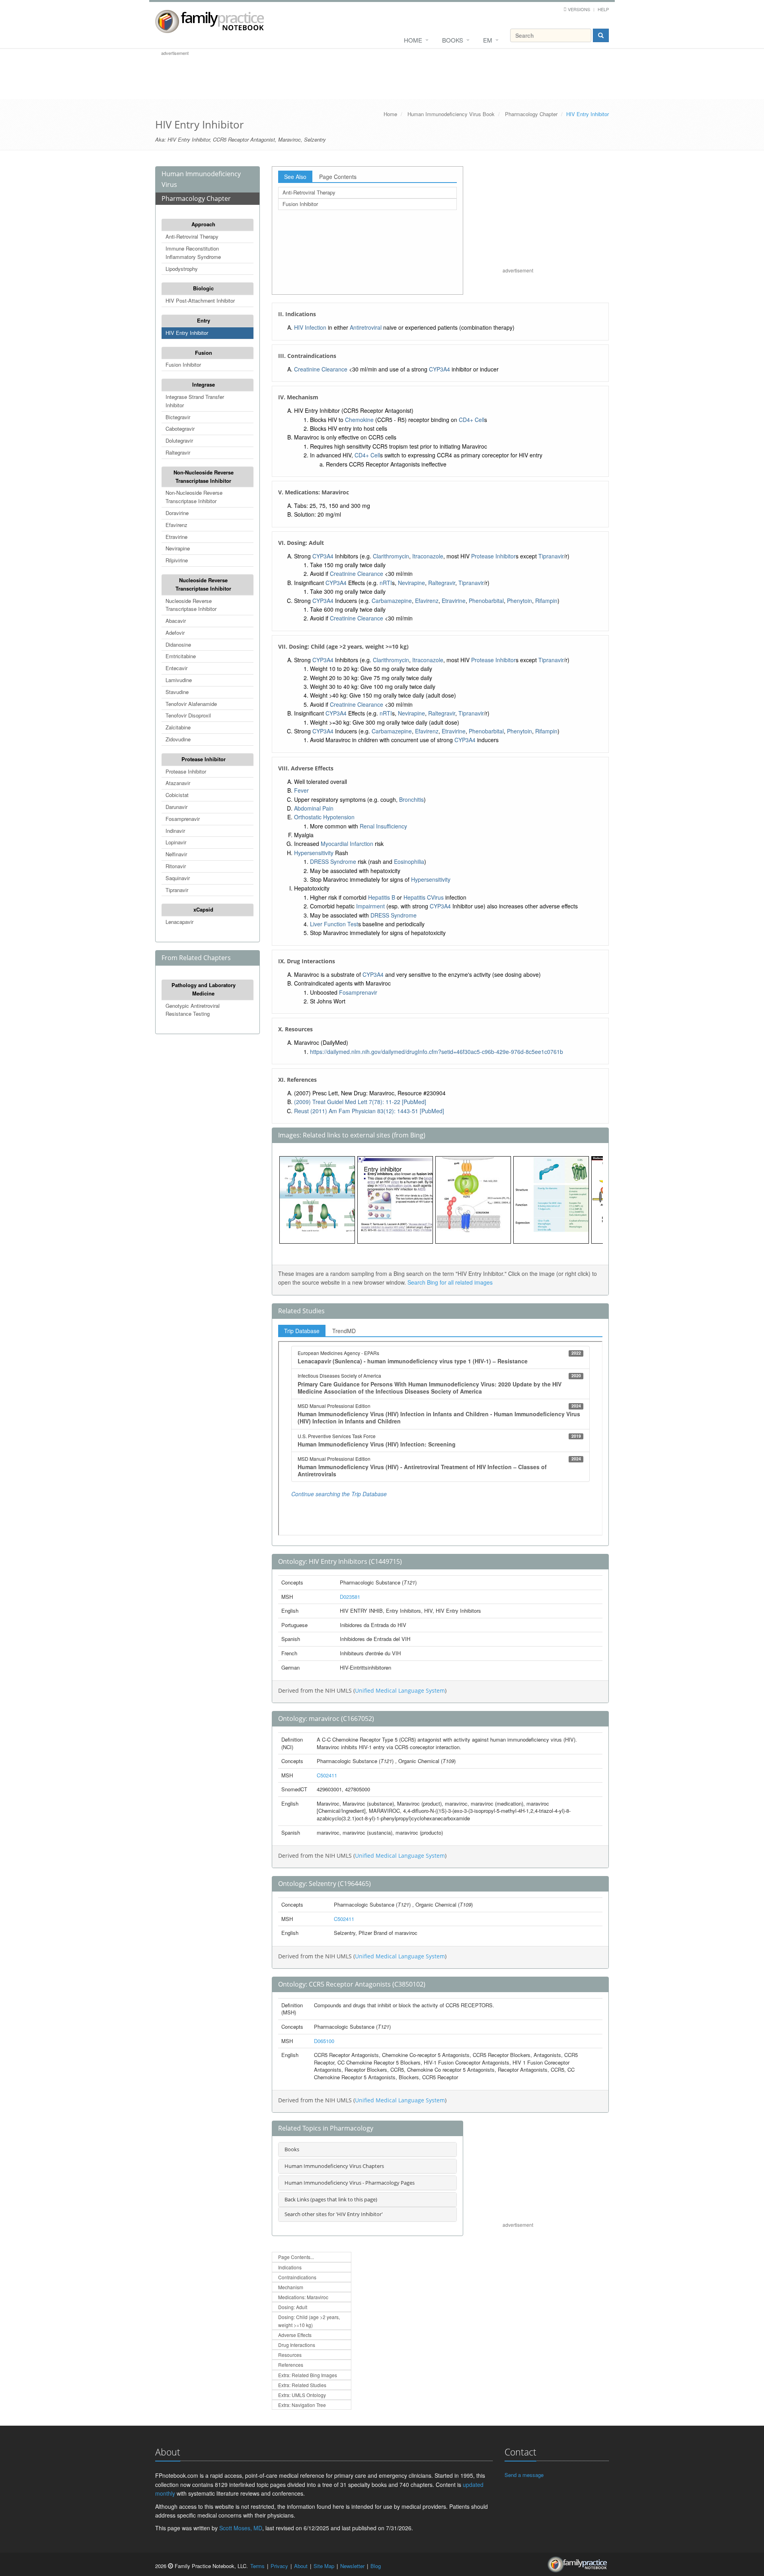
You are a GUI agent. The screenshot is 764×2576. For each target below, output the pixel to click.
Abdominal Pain (314, 808)
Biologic (203, 288)
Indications (290, 2267)
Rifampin (546, 601)
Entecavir (176, 668)
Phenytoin (519, 601)
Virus (437, 897)
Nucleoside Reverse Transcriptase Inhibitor (203, 584)
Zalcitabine (178, 727)
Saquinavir (178, 878)
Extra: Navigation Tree (302, 2405)
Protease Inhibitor (204, 759)
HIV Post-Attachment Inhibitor (200, 300)
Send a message (524, 2475)
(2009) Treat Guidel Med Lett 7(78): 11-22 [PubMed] (360, 1102)
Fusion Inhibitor (183, 365)
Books (453, 40)
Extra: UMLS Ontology (302, 2395)
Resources (290, 2355)
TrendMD (344, 1331)
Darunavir (176, 807)
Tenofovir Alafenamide (191, 704)
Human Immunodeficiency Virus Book (451, 114)
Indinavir (175, 831)
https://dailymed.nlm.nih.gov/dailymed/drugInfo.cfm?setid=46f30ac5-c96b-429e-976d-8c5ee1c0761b (437, 1052)
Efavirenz (176, 525)
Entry (204, 320)
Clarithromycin (391, 556)
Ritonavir (176, 866)
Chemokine (359, 420)
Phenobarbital (486, 601)
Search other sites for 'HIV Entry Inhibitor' (334, 2214)
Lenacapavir (179, 922)
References (291, 2365)
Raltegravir (178, 452)
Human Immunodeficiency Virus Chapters (334, 2166)
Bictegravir (178, 417)
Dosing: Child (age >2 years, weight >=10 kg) (309, 2321)
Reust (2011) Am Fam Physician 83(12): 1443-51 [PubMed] (369, 1111)
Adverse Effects (295, 2335)
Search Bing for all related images (450, 1282)
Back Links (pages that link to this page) (331, 2199)
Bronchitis (411, 799)
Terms (257, 2566)
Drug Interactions (297, 2345)
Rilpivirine (177, 560)
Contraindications (297, 2277)
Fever (301, 790)
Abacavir (176, 621)
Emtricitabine (181, 656)
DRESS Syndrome (333, 861)
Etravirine (176, 537)
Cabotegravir (180, 429)
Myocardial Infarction (347, 844)
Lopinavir (176, 842)
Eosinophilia (409, 861)
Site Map (324, 2566)
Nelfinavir (176, 854)
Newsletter (352, 2566)
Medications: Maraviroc (303, 2297)
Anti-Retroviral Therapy (192, 236)
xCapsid (203, 909)
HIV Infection (310, 327)
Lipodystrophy (182, 269)
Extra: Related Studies (302, 2385)
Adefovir (175, 633)
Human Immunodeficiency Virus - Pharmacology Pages (350, 2183)
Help (603, 9)
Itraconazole (428, 556)
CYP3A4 (439, 369)
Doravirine (177, 513)
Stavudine (177, 692)
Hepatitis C (417, 897)
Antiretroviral (366, 327)
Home (413, 40)
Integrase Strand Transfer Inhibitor (195, 401)
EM (488, 40)
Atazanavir (178, 783)
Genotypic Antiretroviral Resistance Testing (193, 1010)
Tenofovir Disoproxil (188, 715)
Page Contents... (296, 2257)
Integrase (204, 384)
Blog (376, 2566)
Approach (203, 224)
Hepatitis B (382, 897)
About (301, 2566)
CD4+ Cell (472, 420)
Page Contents (338, 177)
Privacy (279, 2566)
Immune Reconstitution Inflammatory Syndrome (193, 253)
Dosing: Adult (293, 2307)
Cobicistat (177, 795)
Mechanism (291, 2287)
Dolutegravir (179, 440)
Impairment (370, 906)
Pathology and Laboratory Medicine (204, 989)
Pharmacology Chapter (531, 114)
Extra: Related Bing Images (308, 2375)
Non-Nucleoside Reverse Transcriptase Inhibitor (204, 476)
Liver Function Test (334, 924)
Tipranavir (177, 890)
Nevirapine (178, 548)
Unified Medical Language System (400, 1690)
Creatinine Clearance (321, 369)
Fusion (204, 353)
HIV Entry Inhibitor (187, 333)
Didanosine (178, 644)
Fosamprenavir (183, 819)
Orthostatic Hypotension (324, 817)
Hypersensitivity (314, 853)
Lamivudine (179, 680)
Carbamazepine (392, 601)
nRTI (386, 583)
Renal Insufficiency (383, 826)
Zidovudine (178, 739)
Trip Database (302, 1331)
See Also (295, 177)
